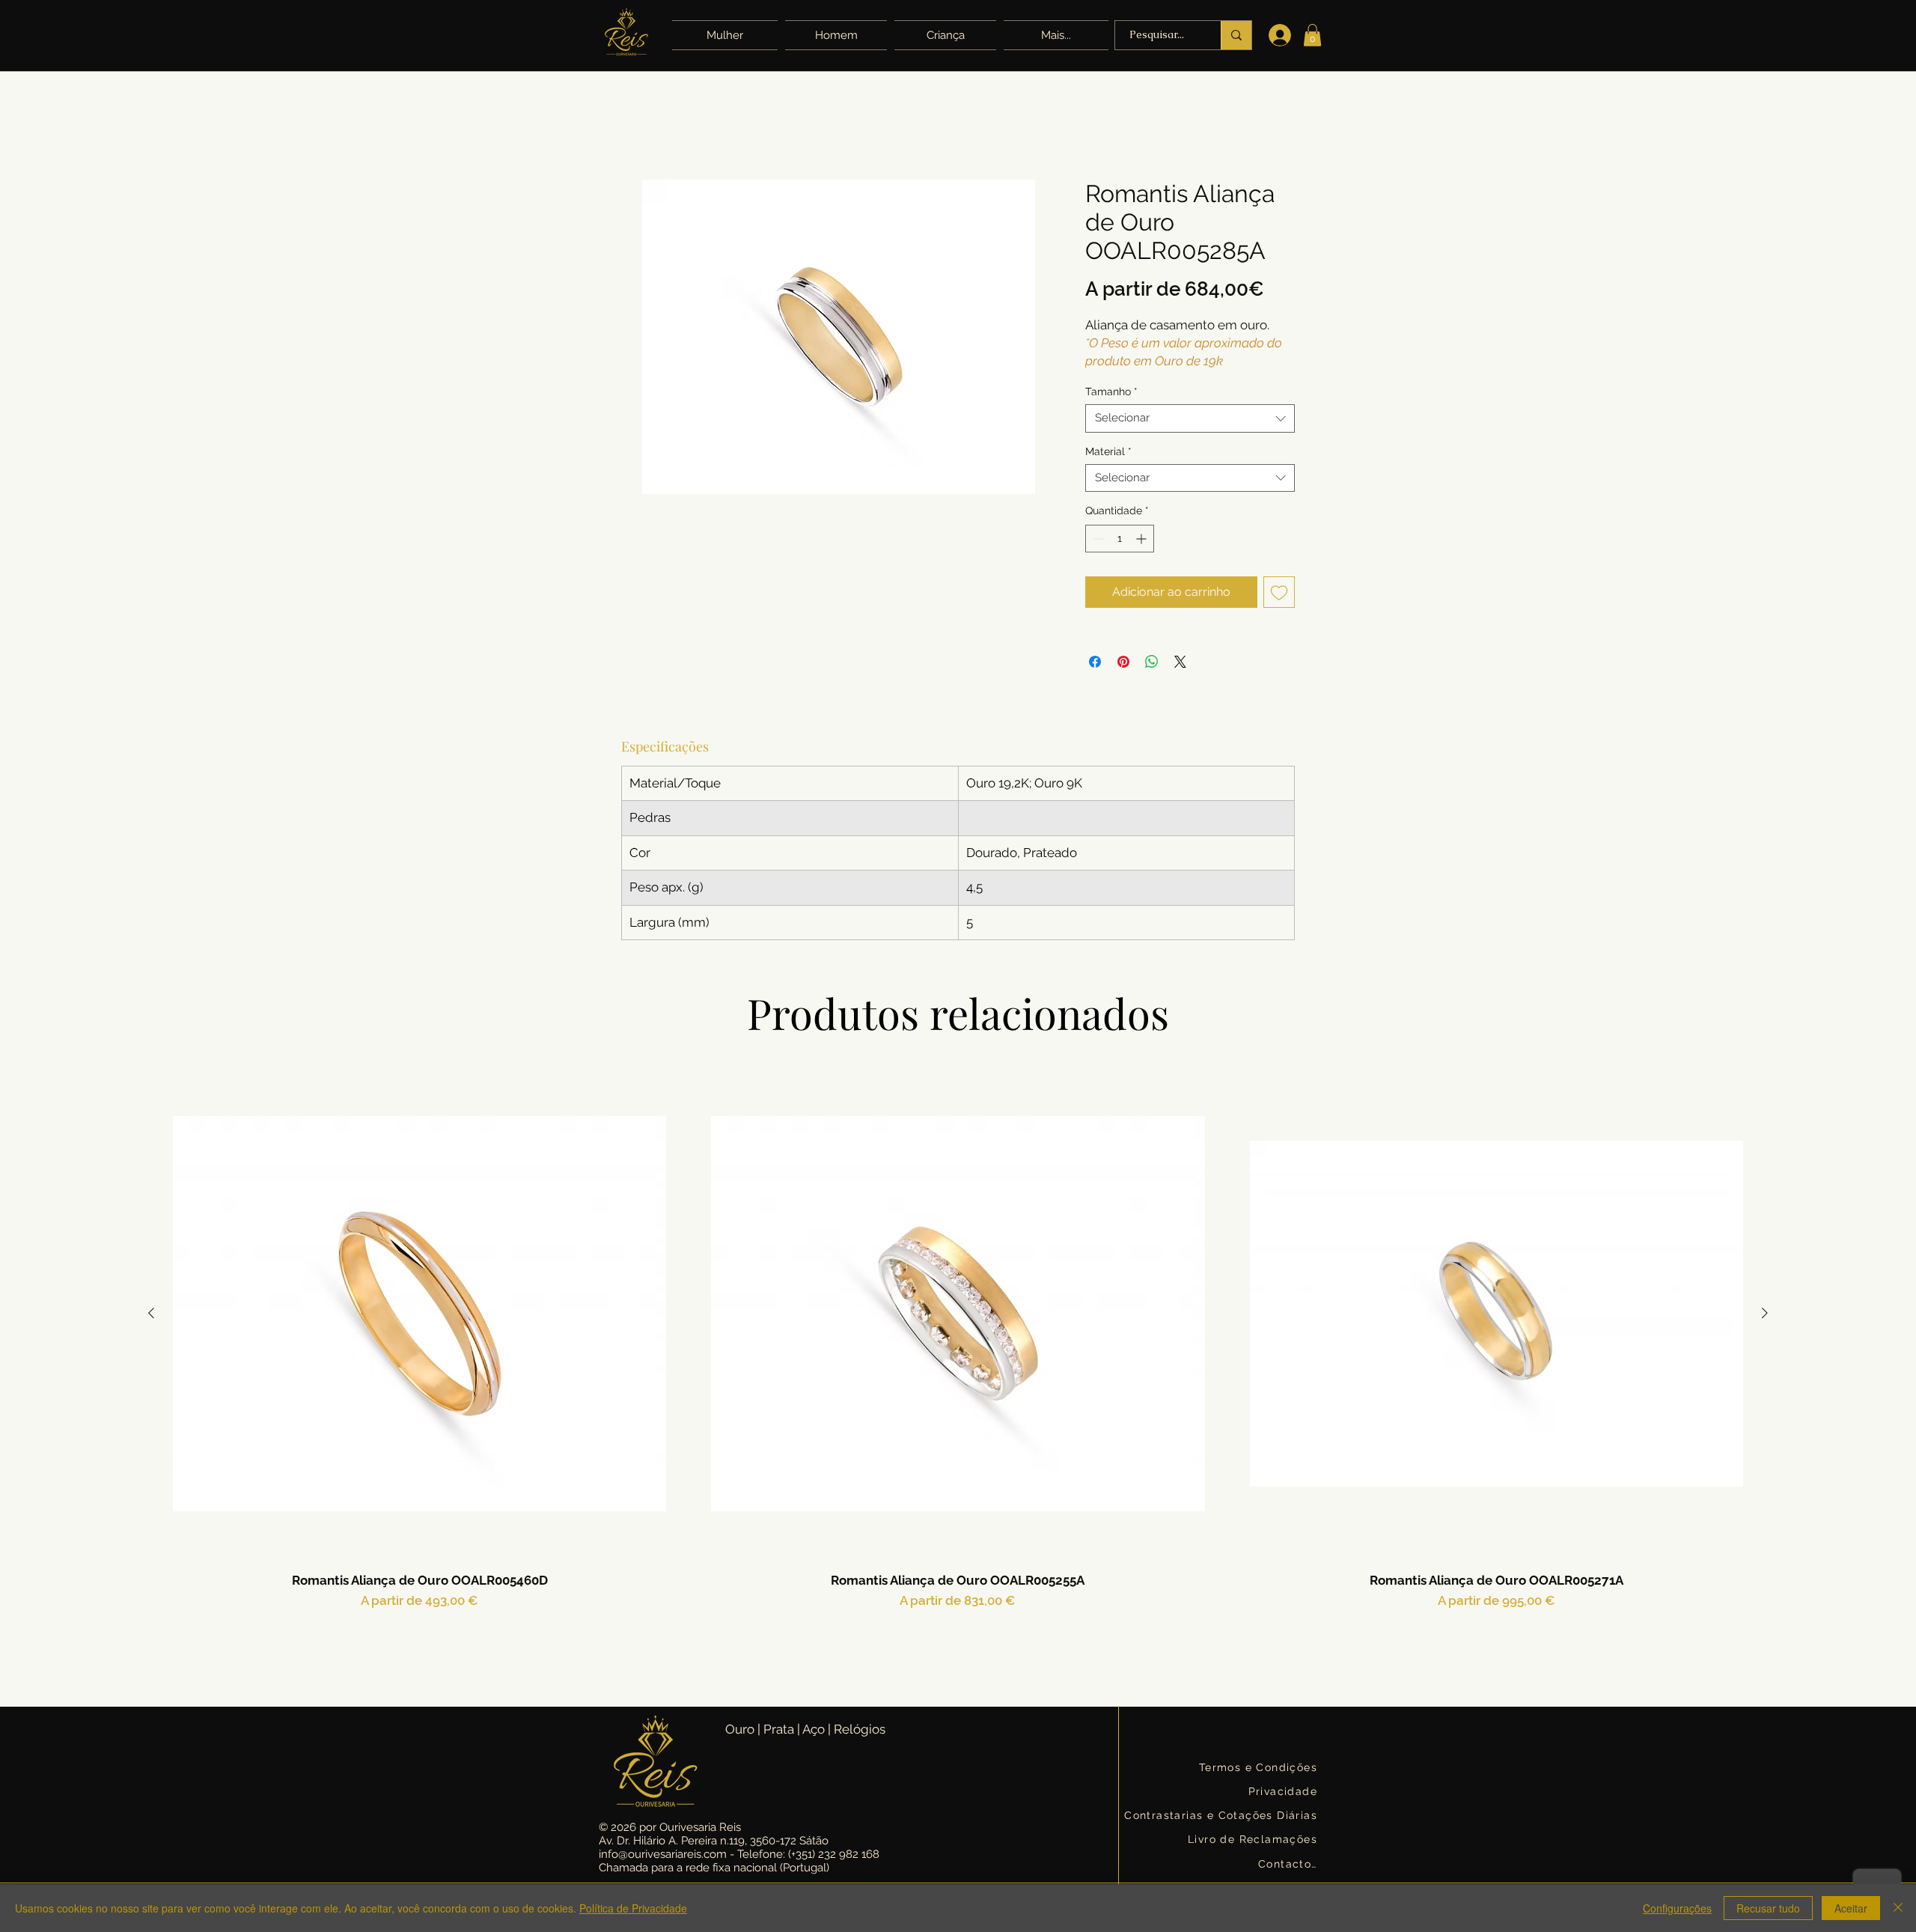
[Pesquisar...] (1236, 35)
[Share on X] (1180, 662)
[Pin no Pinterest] (1123, 662)
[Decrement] (1097, 539)
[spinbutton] (1120, 539)
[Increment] (1142, 539)
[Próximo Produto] (1765, 1313)
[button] (1054, 35)
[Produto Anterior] (151, 1313)
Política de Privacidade (633, 1908)
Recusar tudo (1768, 1908)
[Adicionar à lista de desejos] (1279, 592)
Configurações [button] (1677, 1908)
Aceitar (1851, 1908)
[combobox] (1190, 418)
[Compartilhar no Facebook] (1095, 662)
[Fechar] (1898, 1908)
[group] (958, 1369)
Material (1108, 451)
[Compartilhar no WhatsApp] (1152, 662)
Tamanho (1111, 391)
